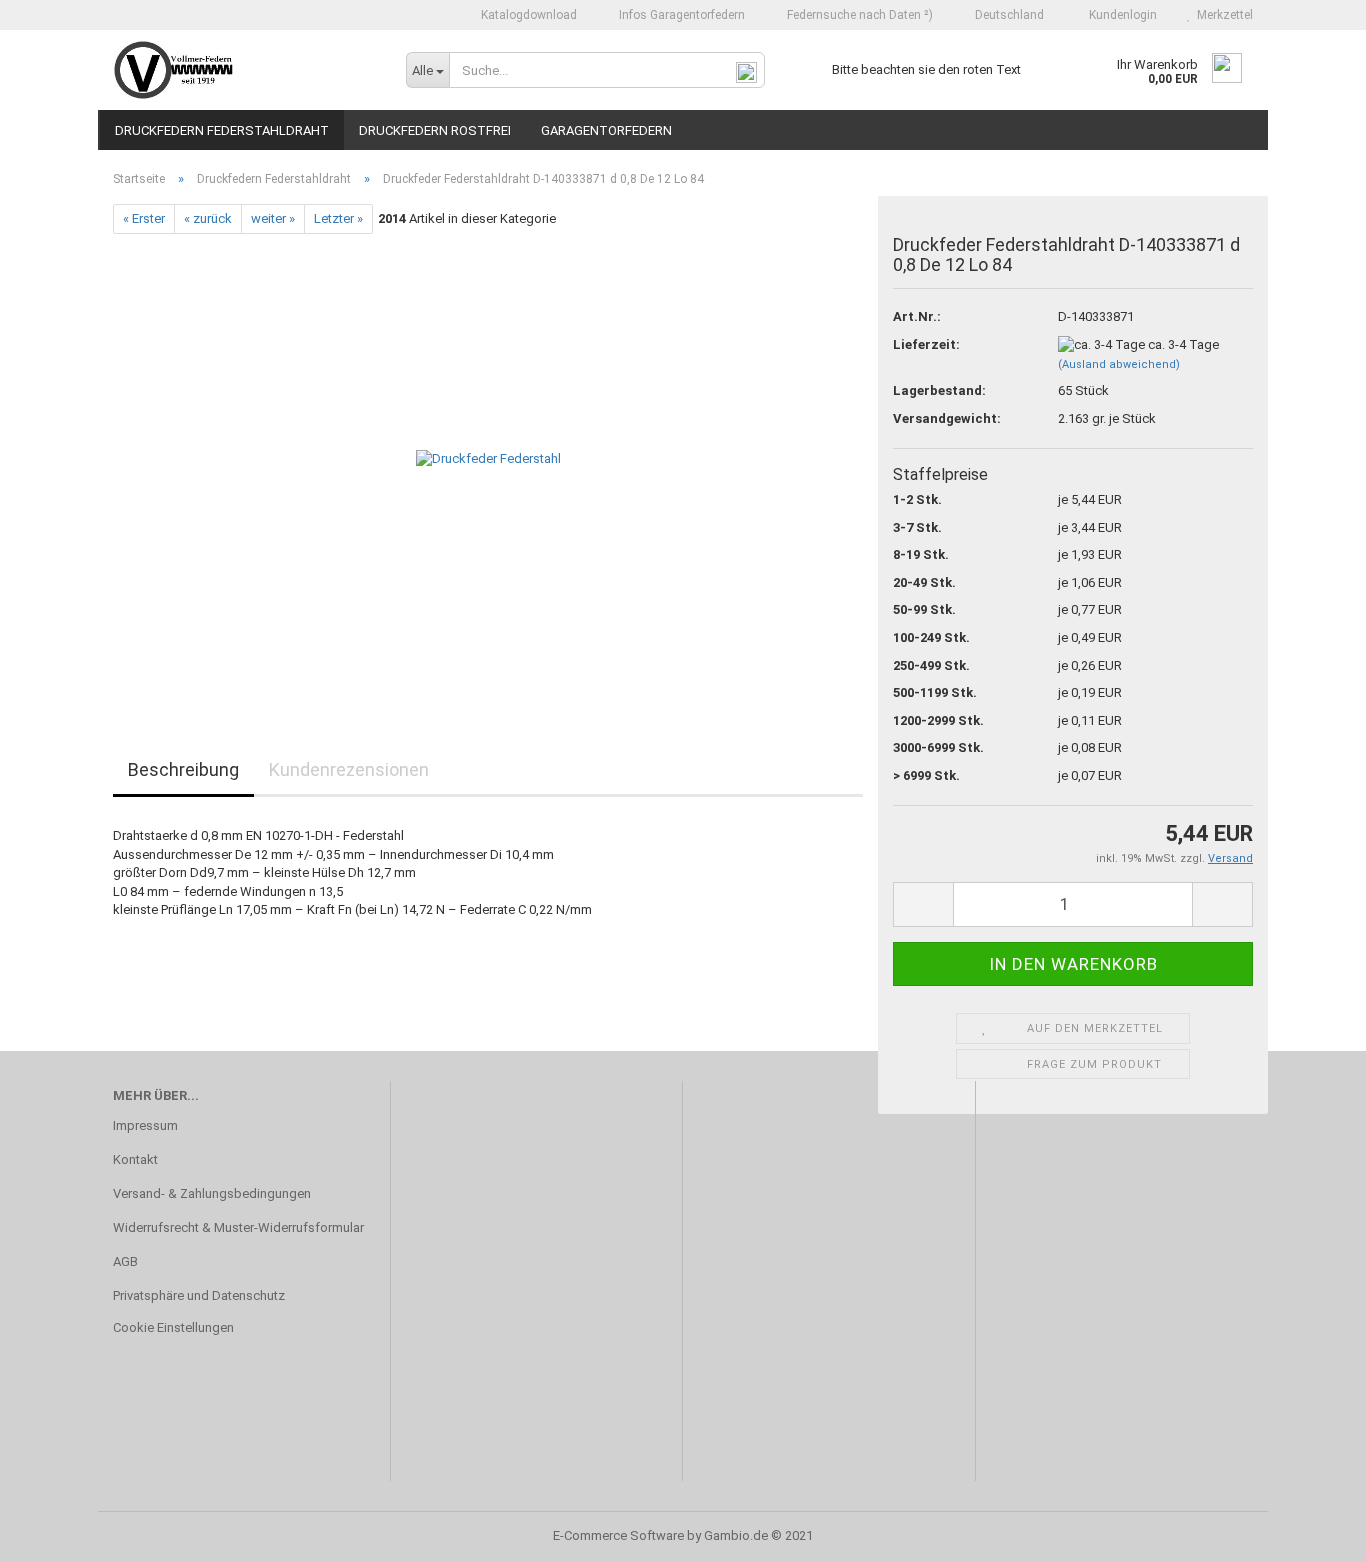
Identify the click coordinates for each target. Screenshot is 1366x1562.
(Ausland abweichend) (1119, 364)
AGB (125, 1261)
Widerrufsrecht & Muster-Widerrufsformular (238, 1227)
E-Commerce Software (618, 1535)
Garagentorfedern (606, 130)
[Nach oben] (1311, 1532)
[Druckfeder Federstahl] (488, 458)
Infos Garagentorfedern (680, 15)
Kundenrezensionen (349, 769)
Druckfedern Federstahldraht (222, 130)
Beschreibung (183, 769)
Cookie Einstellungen (173, 1327)
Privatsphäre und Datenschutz (199, 1295)
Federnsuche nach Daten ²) (858, 15)
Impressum (145, 1125)
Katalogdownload (527, 15)
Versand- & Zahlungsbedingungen (212, 1193)
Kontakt (135, 1159)
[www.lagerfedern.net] (244, 70)
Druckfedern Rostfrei (435, 130)
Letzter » (338, 218)
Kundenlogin (1120, 15)
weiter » (273, 218)
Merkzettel (1222, 15)
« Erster (144, 218)
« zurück (208, 218)
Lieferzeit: (926, 344)
